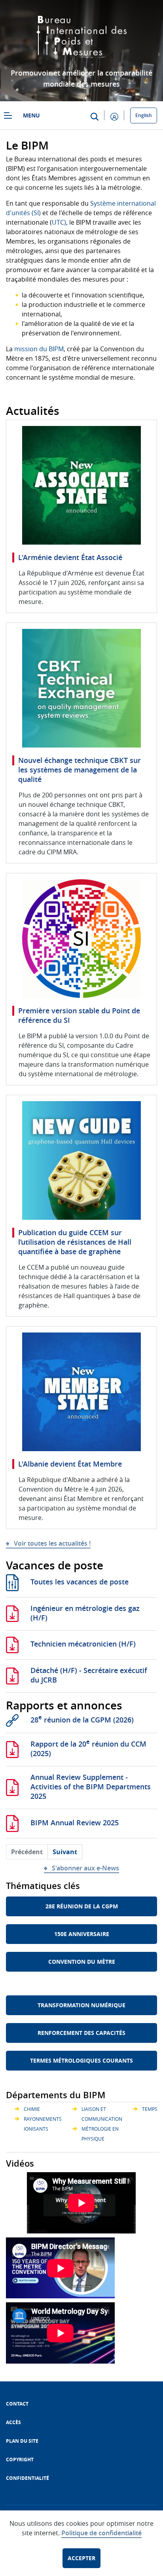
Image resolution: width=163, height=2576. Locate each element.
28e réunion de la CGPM (82, 1906)
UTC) (59, 222)
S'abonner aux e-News (85, 1868)
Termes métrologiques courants (81, 2060)
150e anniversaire (82, 1934)
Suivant (65, 1852)
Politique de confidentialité (101, 2533)
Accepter (81, 2558)
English (144, 115)
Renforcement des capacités (81, 2033)
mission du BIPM (39, 349)
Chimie (32, 2109)
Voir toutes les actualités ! (52, 1543)
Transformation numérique (81, 2005)
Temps (150, 2109)
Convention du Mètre (82, 1962)
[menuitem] (17, 2404)
